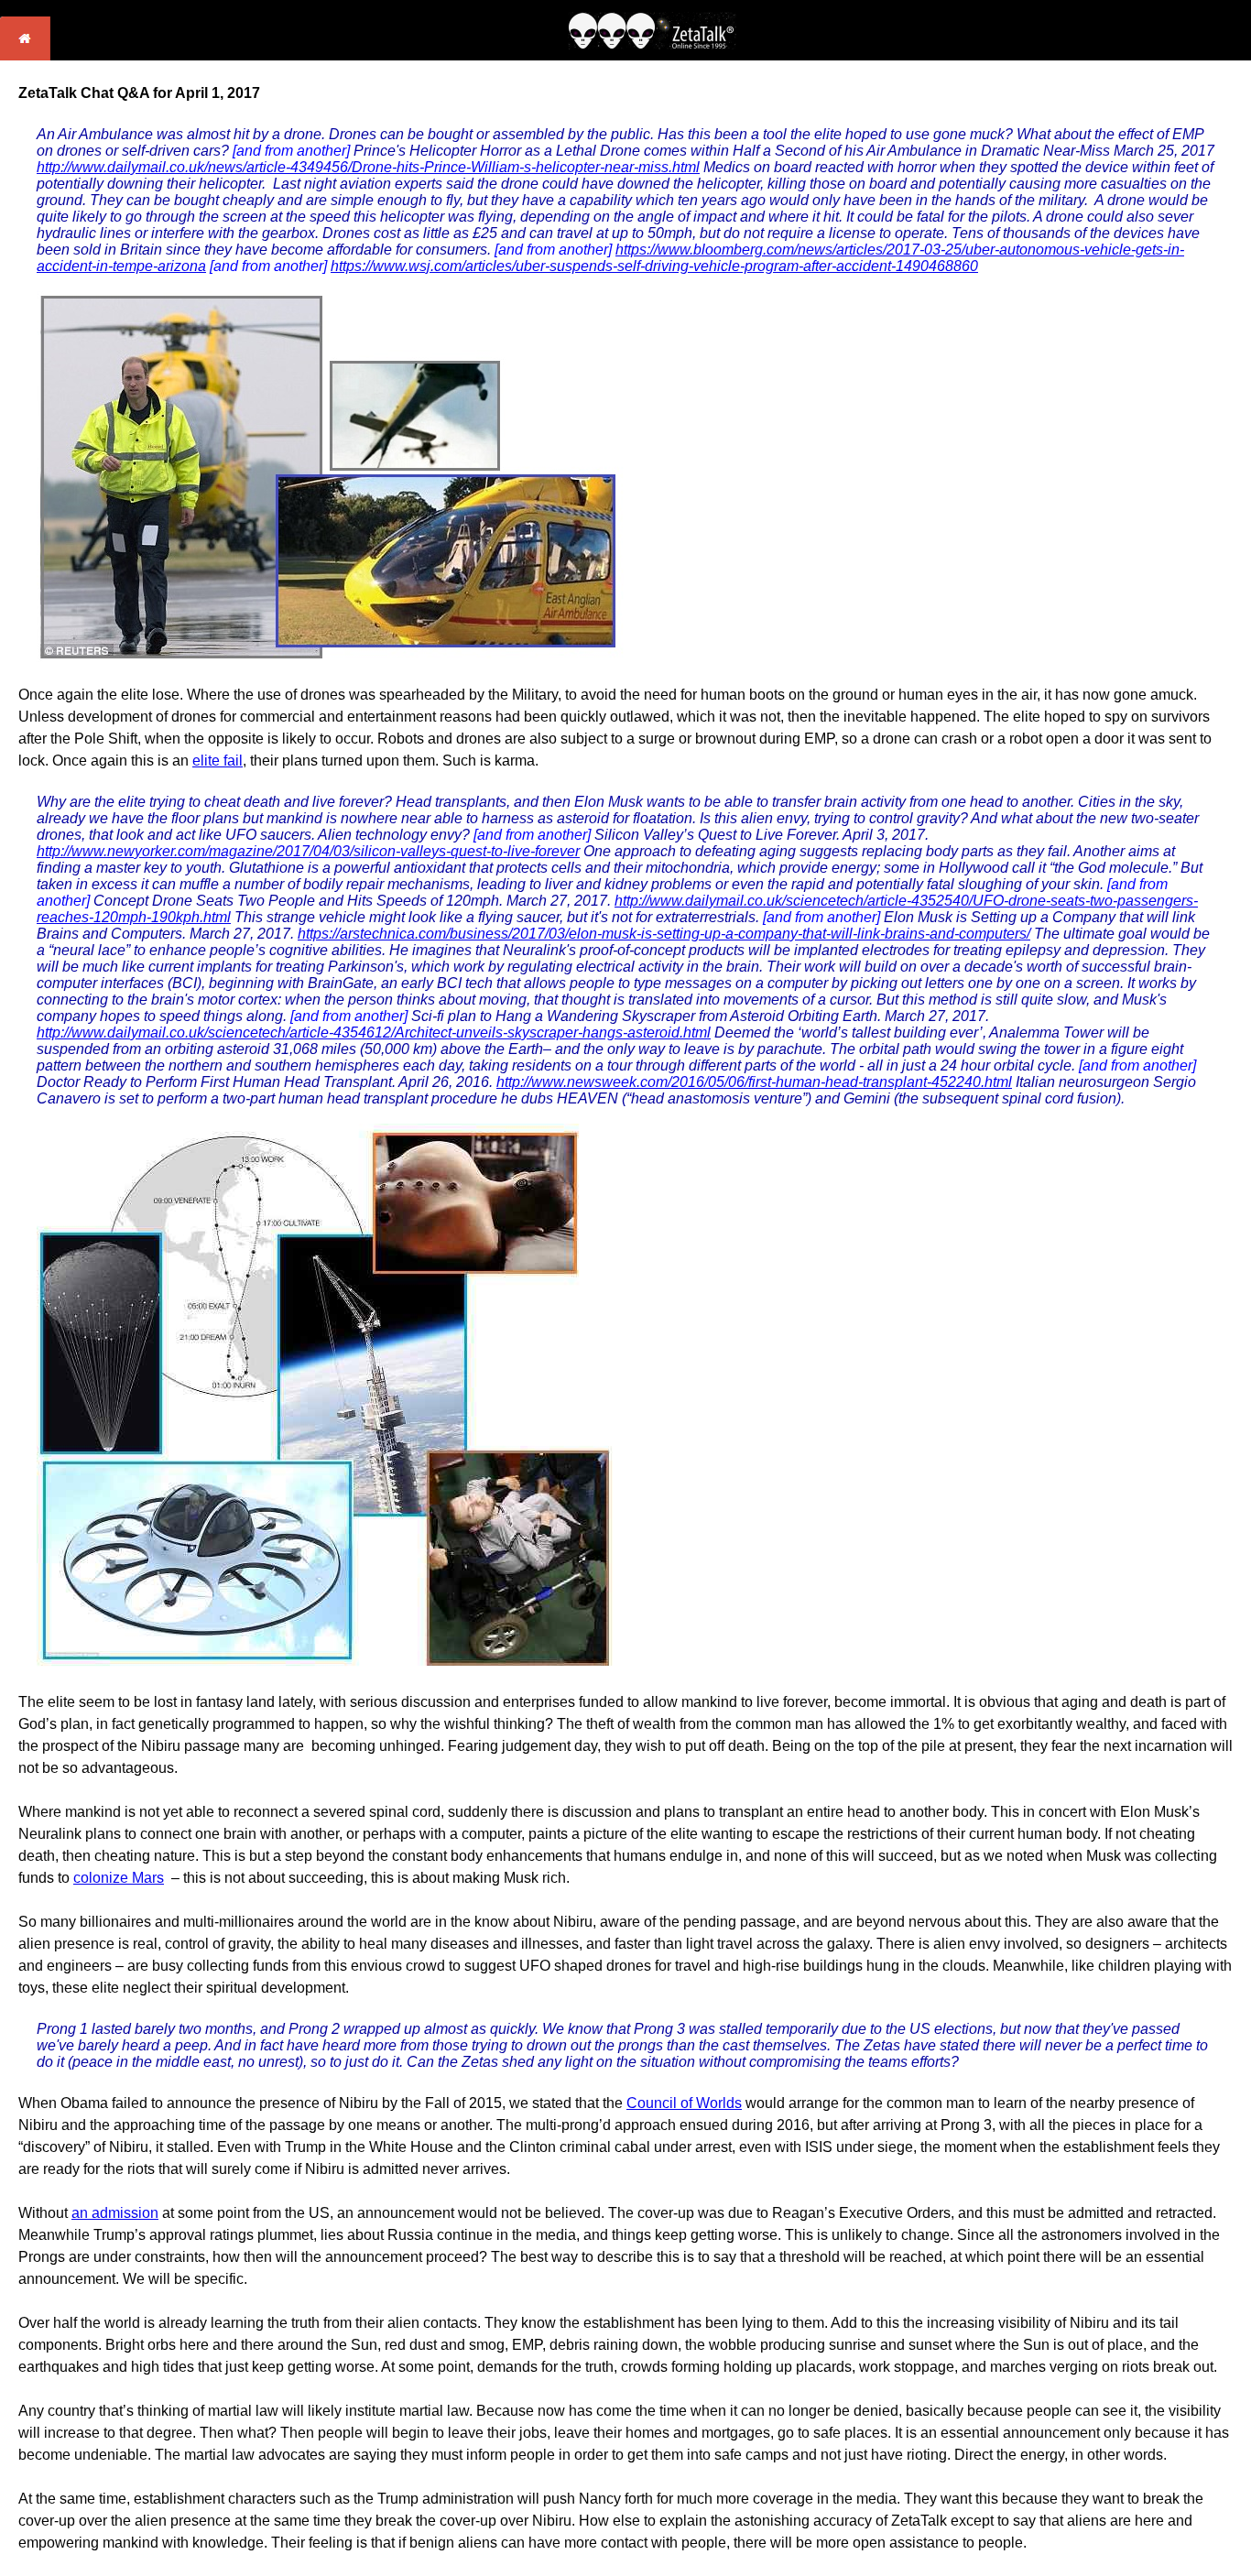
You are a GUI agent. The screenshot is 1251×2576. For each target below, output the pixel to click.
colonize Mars (119, 1878)
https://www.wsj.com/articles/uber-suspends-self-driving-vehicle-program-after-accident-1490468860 (654, 266)
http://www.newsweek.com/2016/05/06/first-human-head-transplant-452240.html (754, 1082)
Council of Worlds (684, 2103)
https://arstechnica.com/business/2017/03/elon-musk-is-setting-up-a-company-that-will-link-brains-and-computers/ (664, 934)
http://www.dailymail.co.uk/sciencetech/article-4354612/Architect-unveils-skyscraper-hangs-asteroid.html (374, 1033)
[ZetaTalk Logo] (652, 44)
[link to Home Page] (25, 55)
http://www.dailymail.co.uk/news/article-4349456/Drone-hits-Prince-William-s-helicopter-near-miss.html (368, 167)
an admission (115, 2213)
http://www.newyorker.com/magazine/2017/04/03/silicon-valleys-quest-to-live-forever (308, 851)
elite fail (218, 761)
